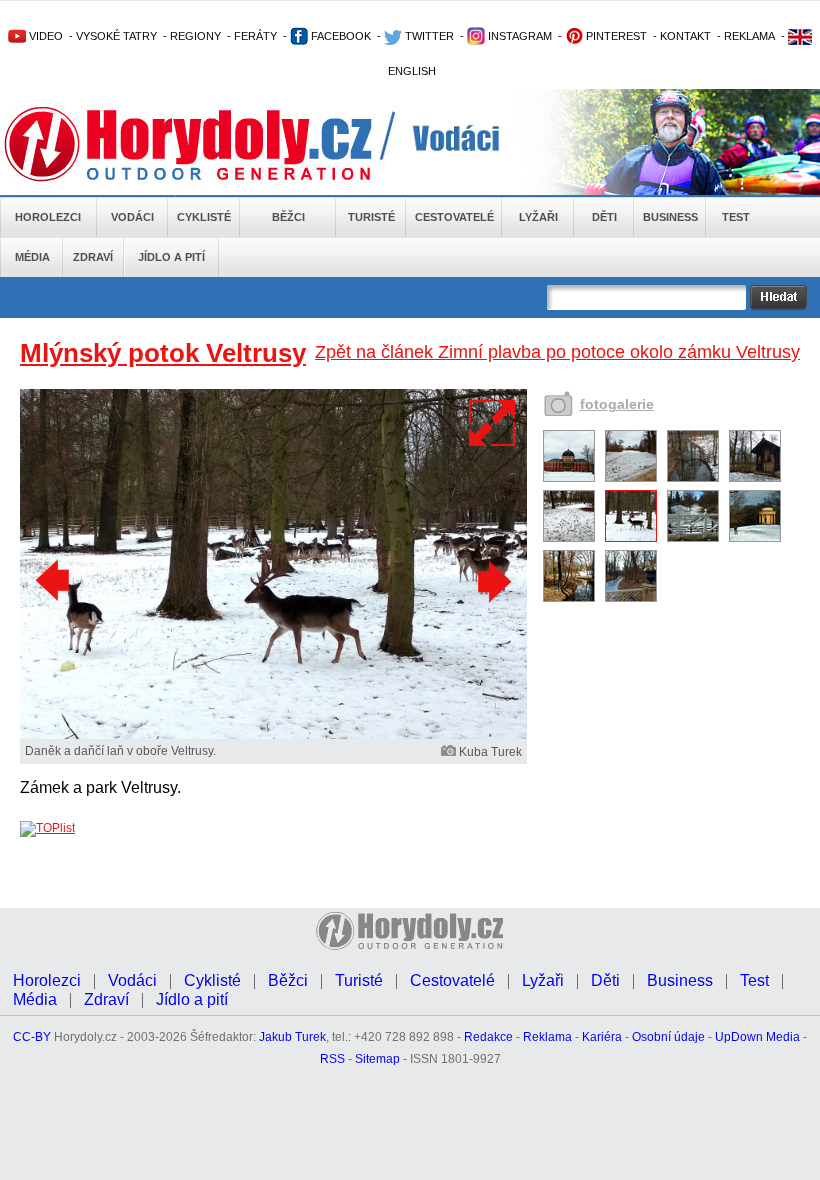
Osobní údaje (668, 1037)
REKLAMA (749, 36)
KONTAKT (685, 36)
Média (32, 257)
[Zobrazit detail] (569, 478)
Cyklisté (204, 217)
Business (670, 217)
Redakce (488, 1037)
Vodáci (132, 217)
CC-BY (32, 1037)
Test (736, 217)
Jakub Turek (292, 1037)
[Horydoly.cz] (212, 144)
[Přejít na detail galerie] (273, 735)
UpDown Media (757, 1037)
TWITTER (428, 36)
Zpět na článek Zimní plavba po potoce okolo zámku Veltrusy (557, 352)
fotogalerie (617, 404)
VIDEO (44, 36)
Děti (604, 217)
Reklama (547, 1037)
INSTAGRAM (518, 36)
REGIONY (195, 36)
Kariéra (602, 1037)
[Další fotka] (492, 581)
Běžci (288, 217)
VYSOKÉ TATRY (116, 36)
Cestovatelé (454, 217)
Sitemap (377, 1059)
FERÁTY (255, 36)
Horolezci (48, 217)
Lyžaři (538, 217)
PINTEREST (615, 36)
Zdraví (93, 257)
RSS (332, 1059)
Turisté (371, 217)
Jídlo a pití (171, 257)
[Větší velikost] (493, 423)
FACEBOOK (339, 36)
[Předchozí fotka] (55, 581)
